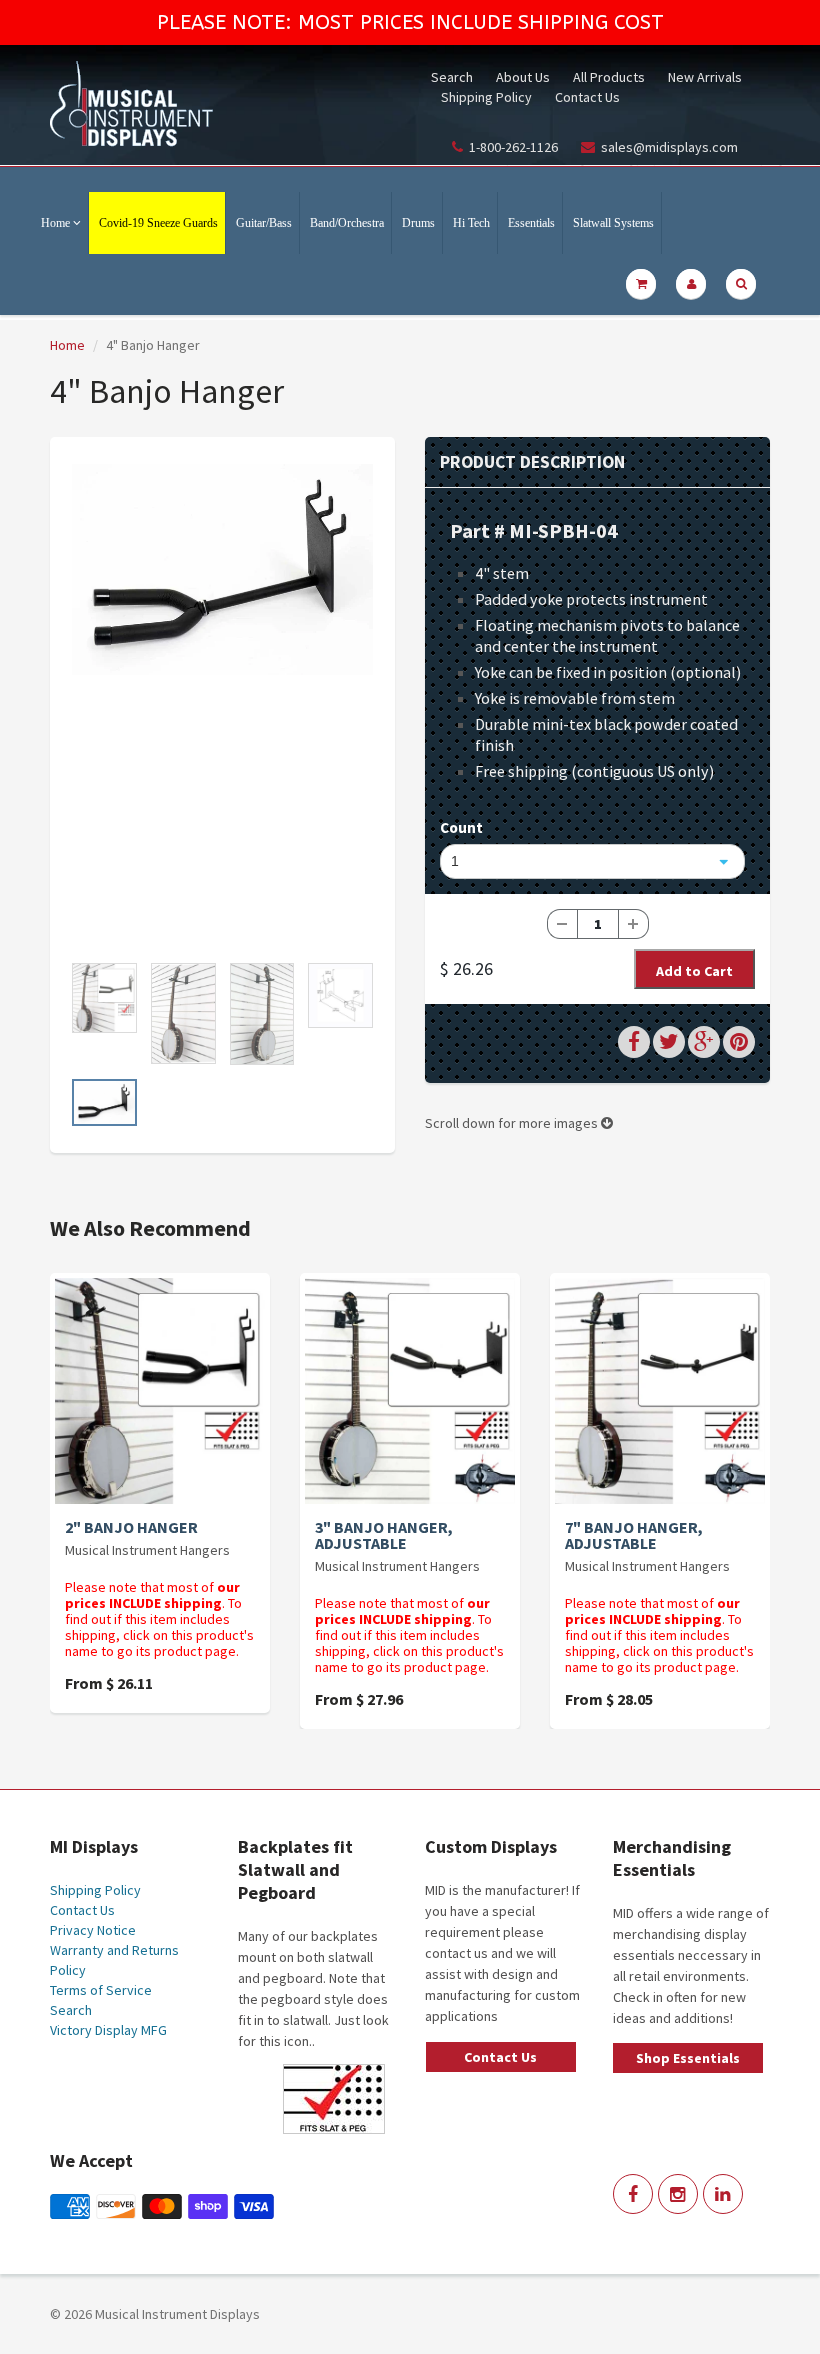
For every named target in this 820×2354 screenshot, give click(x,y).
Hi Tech (471, 223)
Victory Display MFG (108, 2030)
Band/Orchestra (347, 223)
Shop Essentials (688, 2058)
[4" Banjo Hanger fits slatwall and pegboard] (222, 569)
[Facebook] (633, 2194)
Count (461, 827)
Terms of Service (101, 1990)
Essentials (531, 223)
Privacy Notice (93, 1930)
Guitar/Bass (264, 223)
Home (55, 223)
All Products (609, 77)
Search (452, 77)
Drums (418, 223)
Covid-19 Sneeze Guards (158, 223)
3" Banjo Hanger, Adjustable (384, 1535)
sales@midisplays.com (669, 147)
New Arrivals (705, 77)
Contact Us (587, 97)
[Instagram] (678, 2194)
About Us (523, 77)
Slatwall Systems (613, 223)
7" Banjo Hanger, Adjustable (634, 1535)
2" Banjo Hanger (131, 1527)
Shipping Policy (486, 97)
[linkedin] (723, 2194)
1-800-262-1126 (513, 147)
